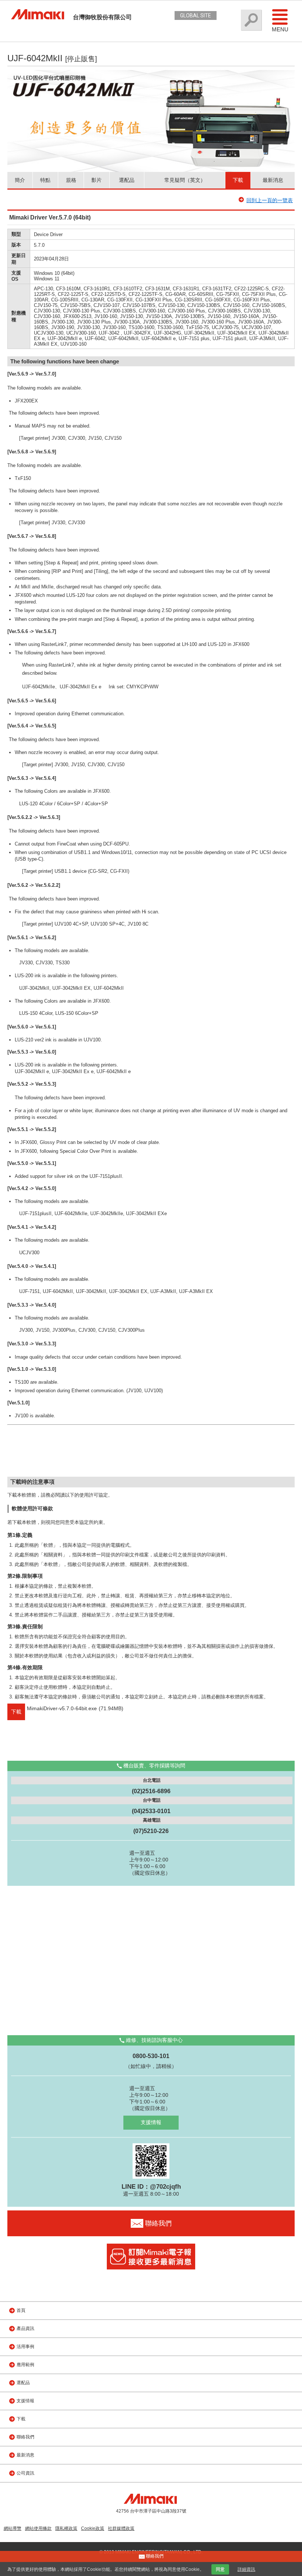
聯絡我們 (25, 2437)
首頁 (21, 2310)
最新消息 (273, 180)
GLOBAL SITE (196, 15)
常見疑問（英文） (185, 180)
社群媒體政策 (121, 2528)
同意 (220, 2569)
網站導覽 (13, 2528)
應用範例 (25, 2365)
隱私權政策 (66, 2528)
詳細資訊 (246, 2569)
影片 (96, 180)
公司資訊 (25, 2473)
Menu (280, 29)
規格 (71, 180)
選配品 (127, 180)
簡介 (20, 180)
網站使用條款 (38, 2528)
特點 (45, 180)
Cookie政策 (93, 2528)
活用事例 (25, 2347)
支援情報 (151, 2122)
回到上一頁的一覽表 (270, 200)
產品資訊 (25, 2328)
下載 (238, 180)
